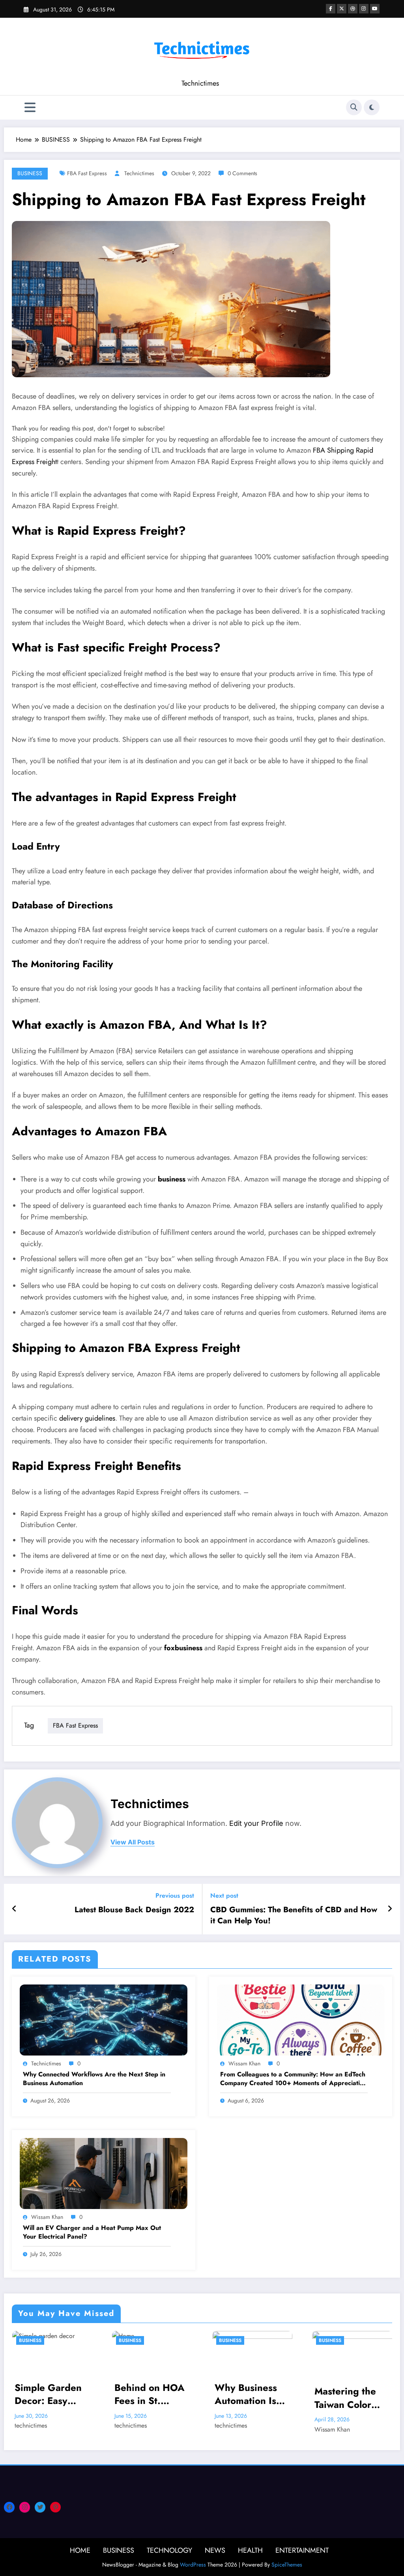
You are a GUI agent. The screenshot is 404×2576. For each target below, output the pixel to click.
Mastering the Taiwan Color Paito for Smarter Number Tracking (352, 2398)
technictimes (139, 173)
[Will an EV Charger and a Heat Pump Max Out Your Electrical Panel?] (104, 2173)
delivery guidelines (87, 1418)
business (172, 1179)
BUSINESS (30, 173)
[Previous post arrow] (14, 1909)
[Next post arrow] (390, 1909)
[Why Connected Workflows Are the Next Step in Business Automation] (104, 2019)
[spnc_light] (372, 107)
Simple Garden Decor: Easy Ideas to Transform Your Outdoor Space (48, 2394)
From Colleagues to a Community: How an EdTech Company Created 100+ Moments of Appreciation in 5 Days (294, 2079)
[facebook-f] (331, 9)
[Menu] (30, 108)
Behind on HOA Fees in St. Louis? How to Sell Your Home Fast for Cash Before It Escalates (150, 2394)
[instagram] (364, 9)
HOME (80, 2550)
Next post (224, 1895)
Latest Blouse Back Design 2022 (134, 1910)
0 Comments (242, 173)
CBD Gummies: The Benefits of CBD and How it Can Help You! (294, 1915)
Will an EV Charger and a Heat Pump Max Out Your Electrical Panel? (92, 2232)
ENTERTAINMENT (302, 2550)
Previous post (175, 1895)
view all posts (133, 1842)
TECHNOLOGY (169, 2550)
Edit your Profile (256, 1823)
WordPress (193, 2565)
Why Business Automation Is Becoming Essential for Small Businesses (252, 2394)
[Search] (354, 107)
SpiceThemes (287, 2565)
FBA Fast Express (87, 173)
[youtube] (375, 9)
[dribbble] (353, 9)
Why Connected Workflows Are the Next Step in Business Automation (94, 2079)
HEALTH (250, 2550)
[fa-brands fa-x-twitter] (342, 9)
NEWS (215, 2550)
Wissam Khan (244, 2063)
